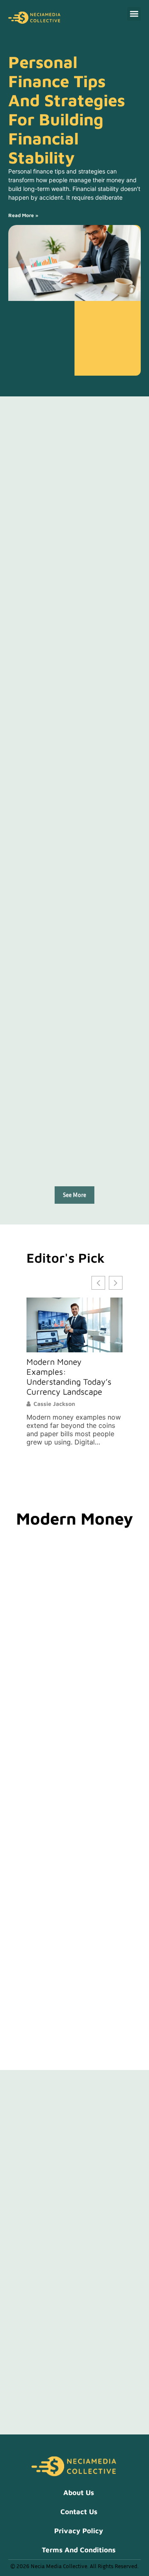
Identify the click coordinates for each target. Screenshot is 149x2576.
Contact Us (79, 2512)
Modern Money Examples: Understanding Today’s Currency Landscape (69, 1377)
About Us (79, 2493)
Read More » (23, 215)
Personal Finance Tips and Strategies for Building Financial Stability (67, 109)
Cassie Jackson (54, 1404)
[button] (134, 14)
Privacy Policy (79, 2531)
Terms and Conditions (79, 2550)
